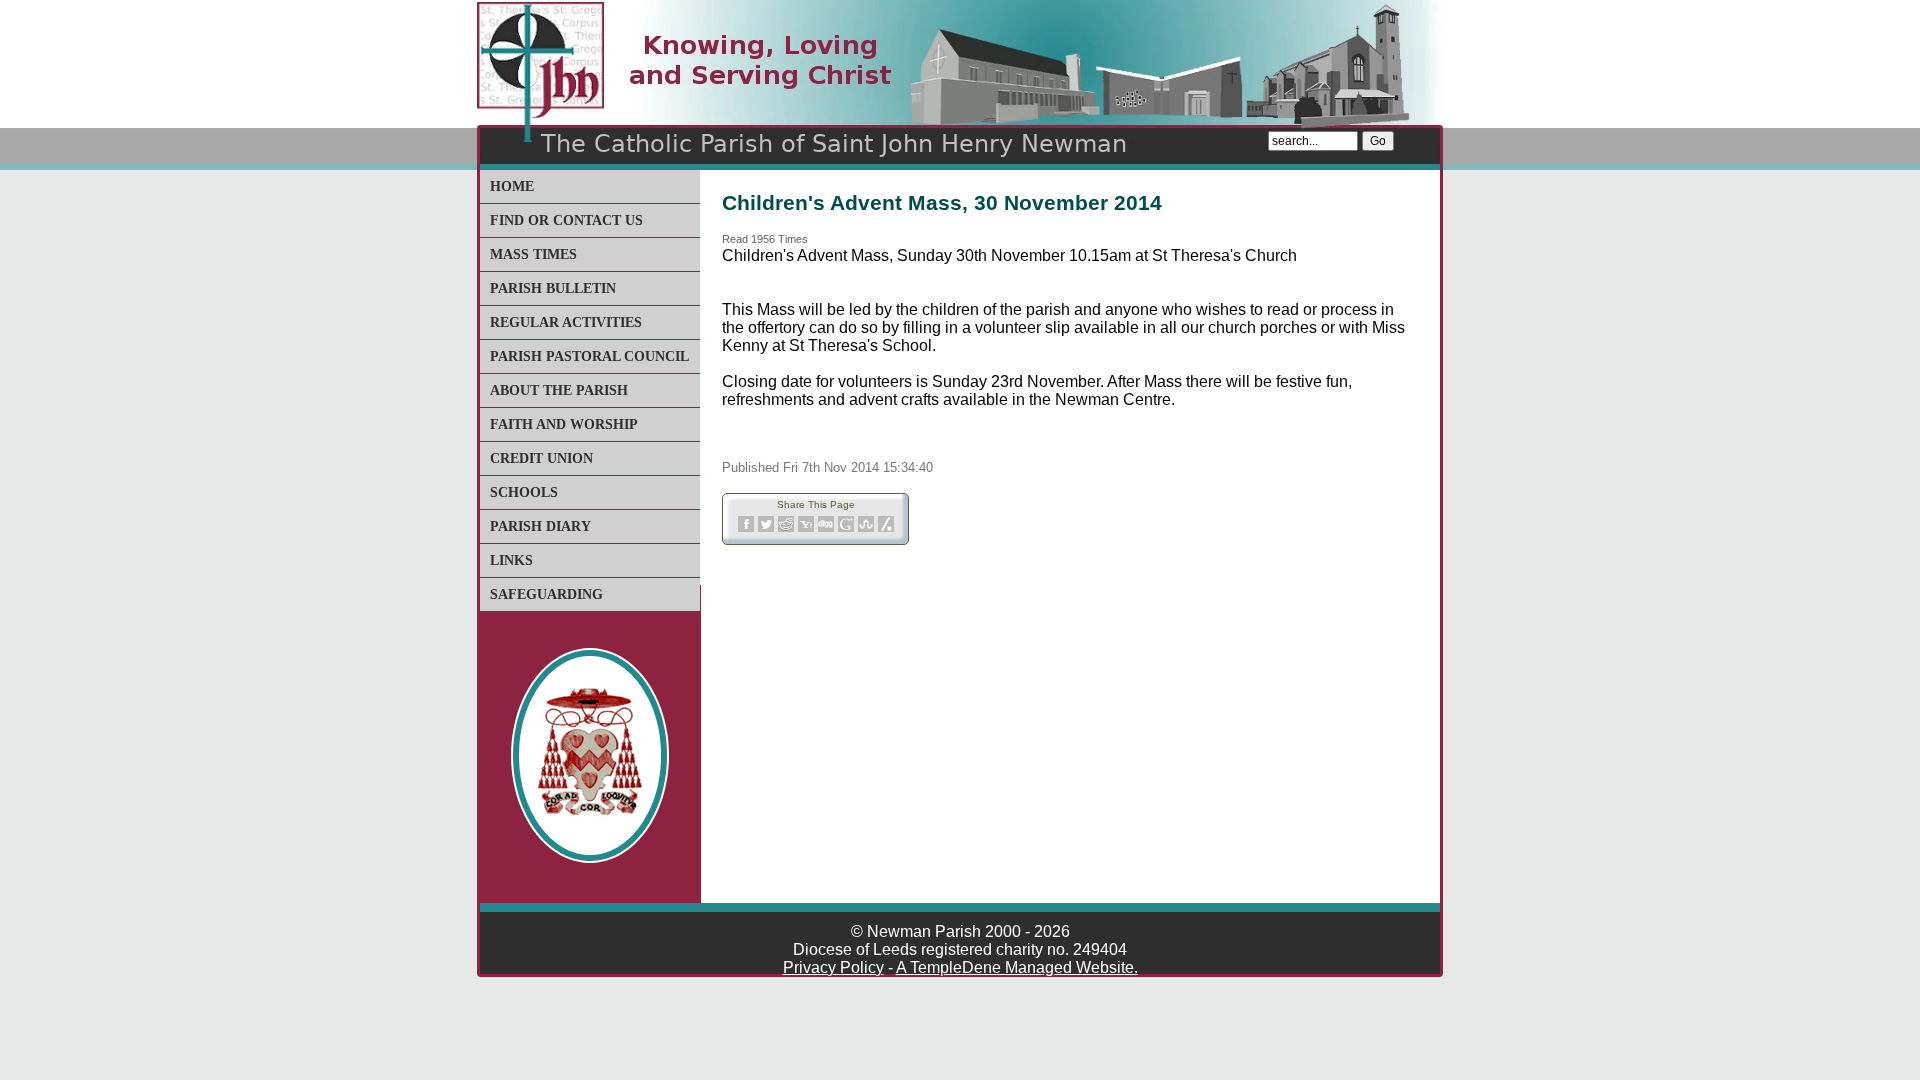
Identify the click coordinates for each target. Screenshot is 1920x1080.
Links (511, 560)
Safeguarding (546, 594)
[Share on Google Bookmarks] (846, 528)
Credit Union (541, 458)
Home (512, 186)
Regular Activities (566, 322)
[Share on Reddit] (786, 528)
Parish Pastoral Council (589, 356)
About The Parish (559, 390)
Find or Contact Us (566, 220)
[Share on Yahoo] (806, 528)
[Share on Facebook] (746, 528)
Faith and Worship (564, 424)
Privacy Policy (833, 967)
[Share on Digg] (826, 528)
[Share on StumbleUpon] (866, 528)
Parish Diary (540, 526)
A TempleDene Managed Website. (1017, 967)
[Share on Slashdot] (886, 528)
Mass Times (533, 254)
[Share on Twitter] (766, 528)
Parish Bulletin (553, 288)
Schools (524, 492)
